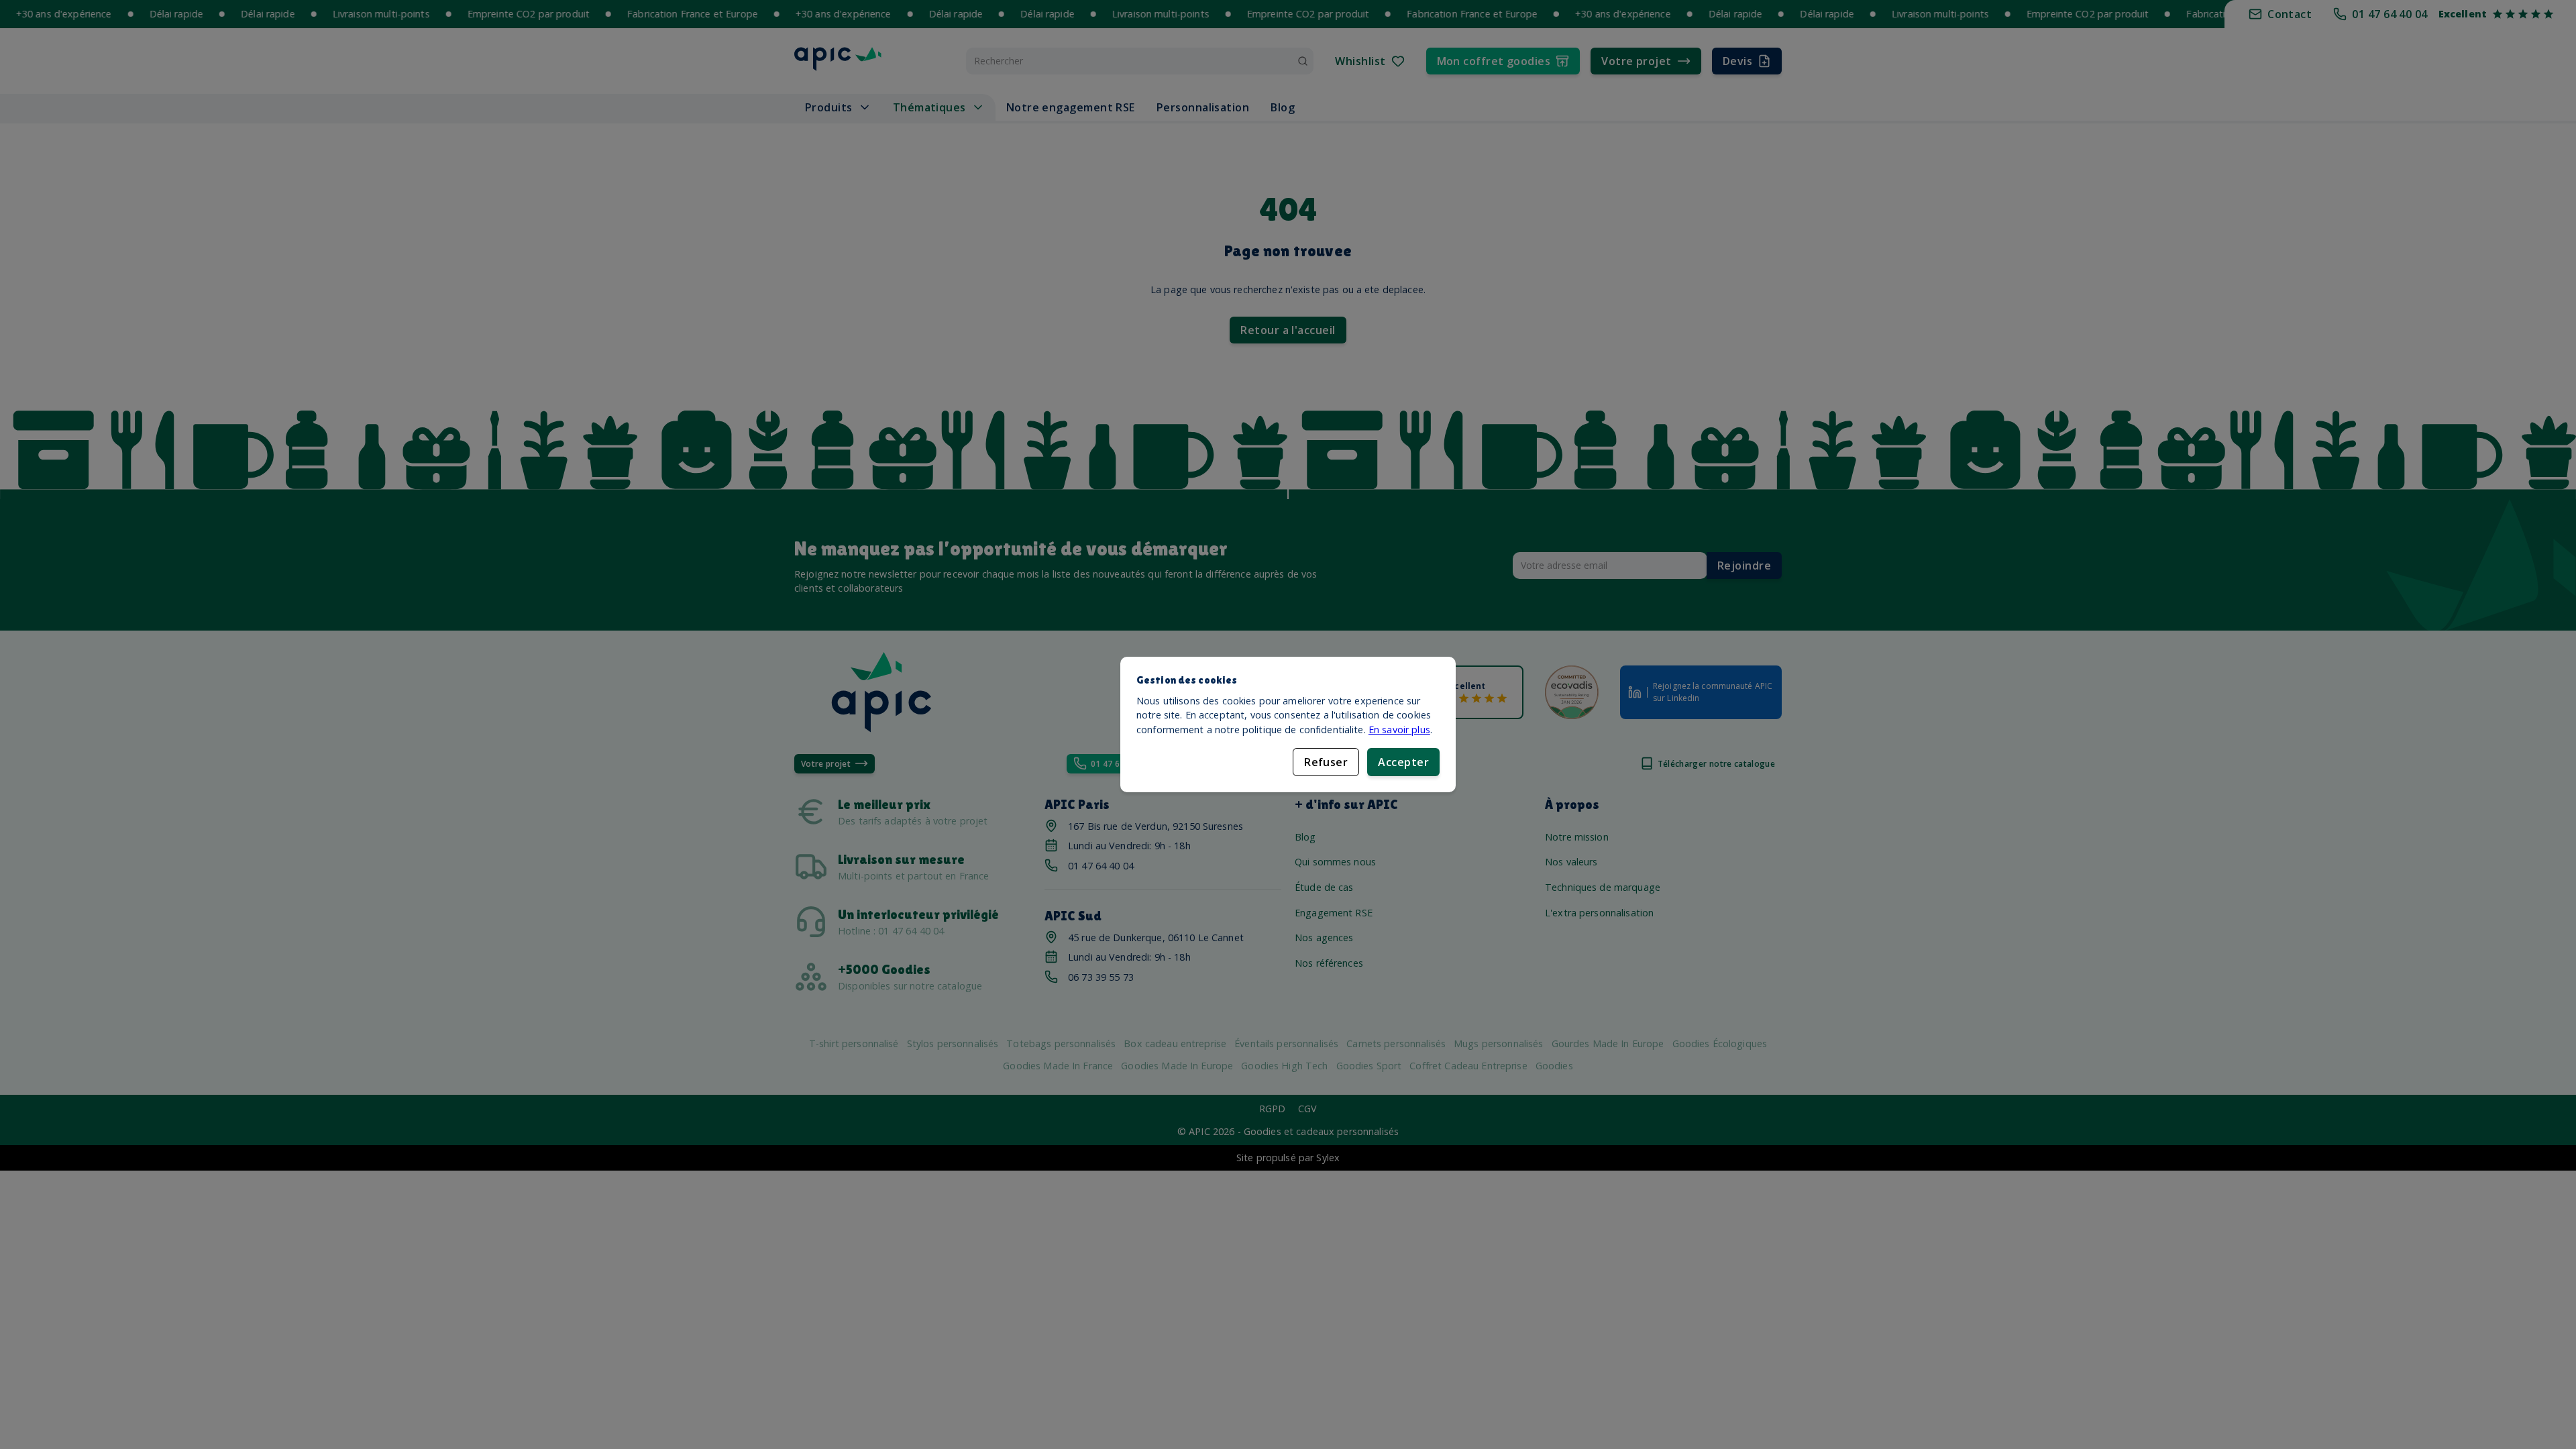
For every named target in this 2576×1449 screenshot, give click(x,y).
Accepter (1403, 762)
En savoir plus (1399, 730)
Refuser (1326, 762)
